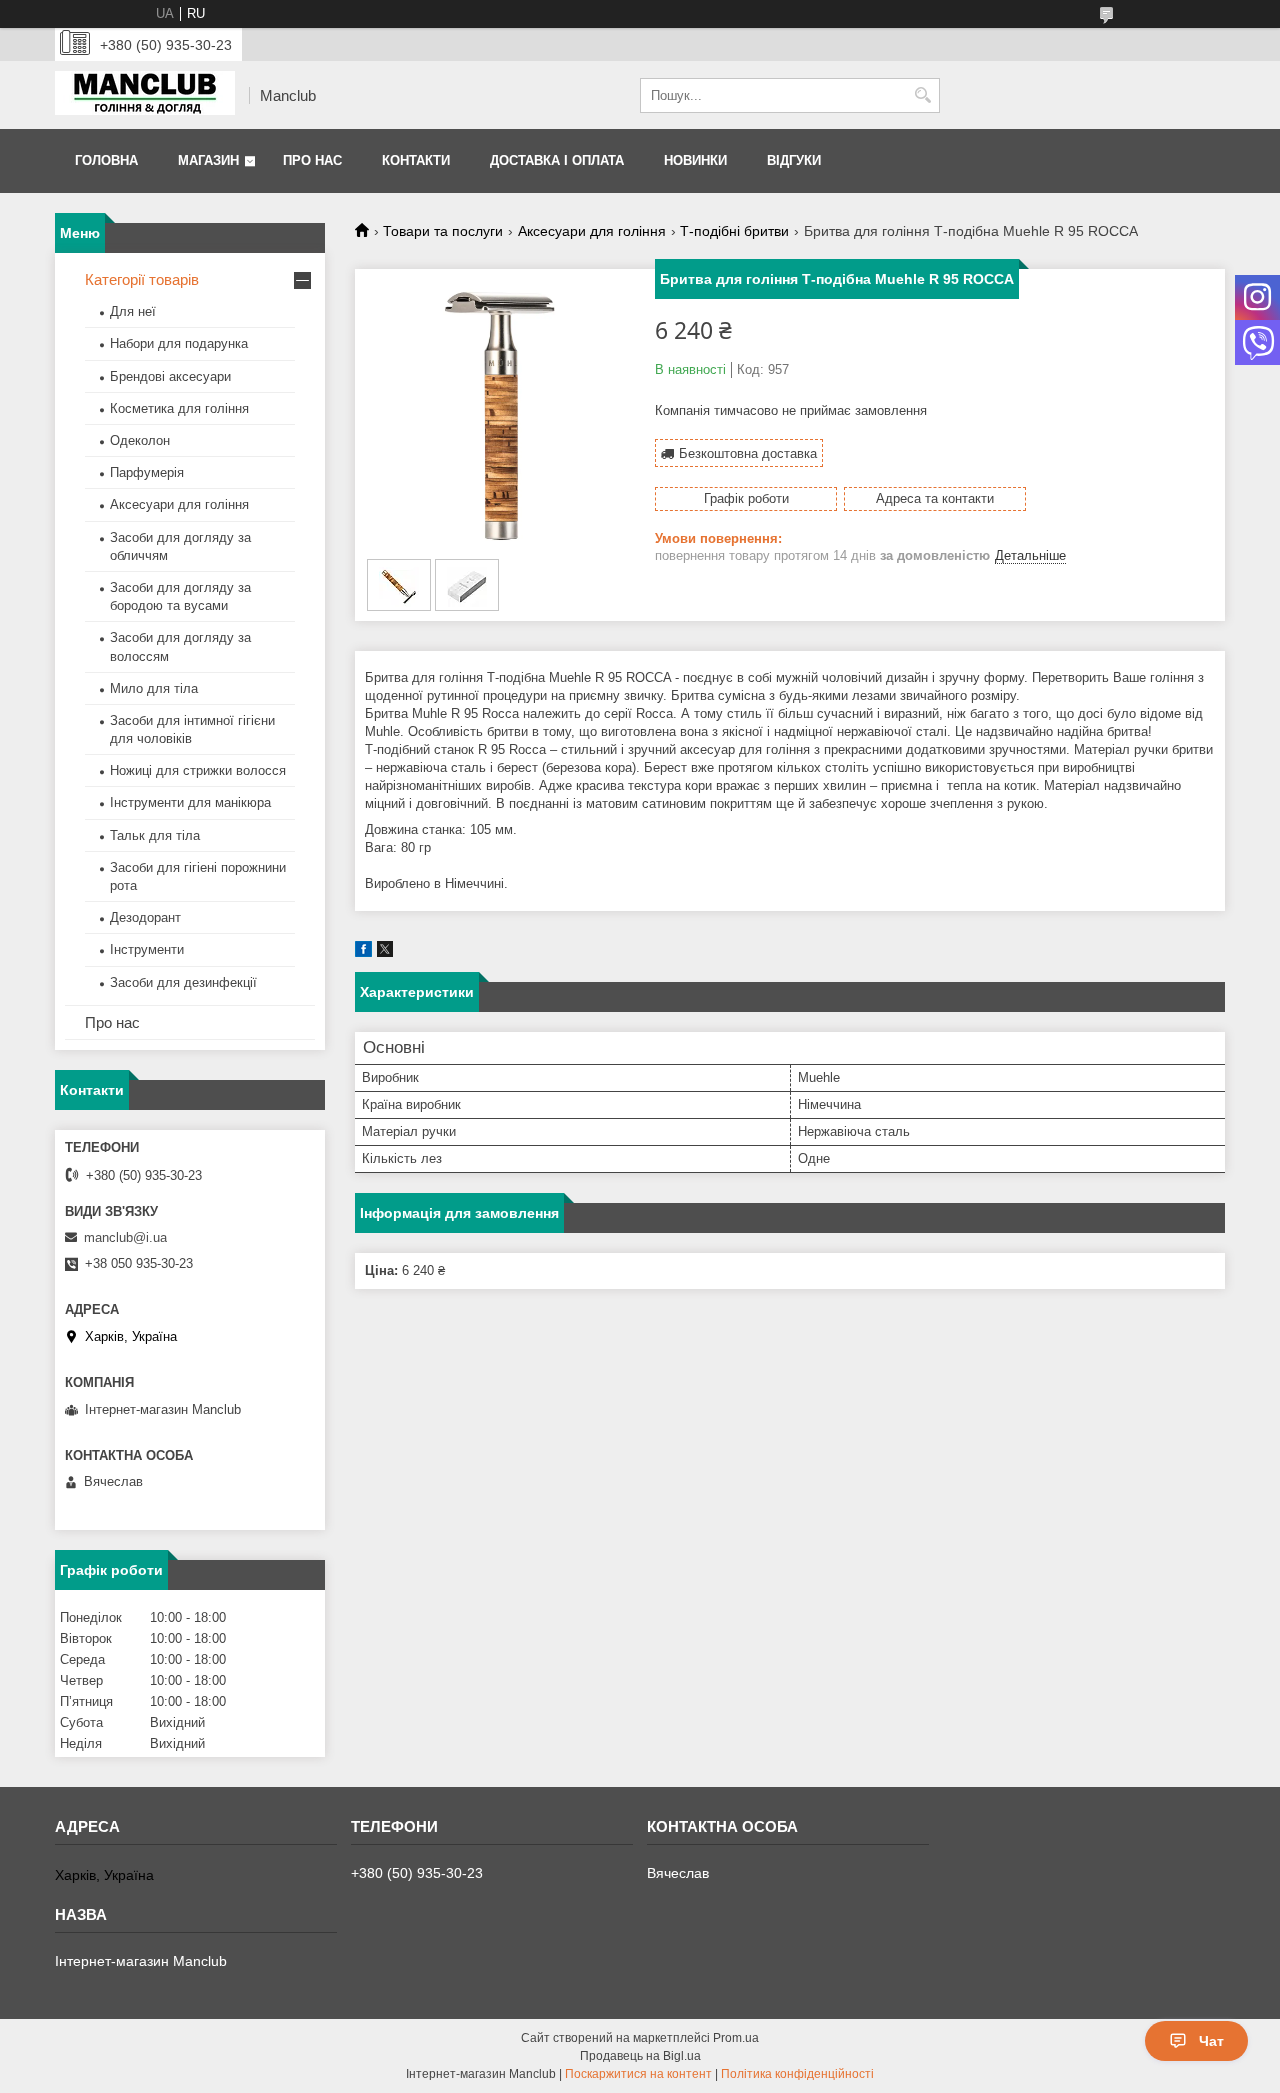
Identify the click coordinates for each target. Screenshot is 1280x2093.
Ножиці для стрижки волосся (198, 770)
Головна (106, 160)
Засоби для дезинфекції (183, 982)
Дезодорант (145, 917)
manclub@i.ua (125, 1237)
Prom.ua (736, 2038)
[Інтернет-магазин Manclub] (145, 95)
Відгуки (794, 160)
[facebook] (363, 952)
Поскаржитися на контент (638, 2074)
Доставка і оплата (557, 160)
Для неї (133, 311)
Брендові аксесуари (170, 376)
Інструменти (147, 949)
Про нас (312, 160)
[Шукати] (922, 95)
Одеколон (140, 440)
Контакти (416, 160)
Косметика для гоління (179, 408)
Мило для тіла (154, 688)
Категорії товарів (142, 279)
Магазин (208, 160)
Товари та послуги (443, 231)
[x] (385, 952)
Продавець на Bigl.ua (640, 2056)
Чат (1211, 2041)
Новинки (695, 160)
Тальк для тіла (155, 835)
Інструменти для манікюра (190, 802)
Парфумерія (147, 472)
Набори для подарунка (179, 343)
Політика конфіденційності (797, 2074)
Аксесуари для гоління (592, 231)
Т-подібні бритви (734, 231)
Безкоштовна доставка (748, 453)
